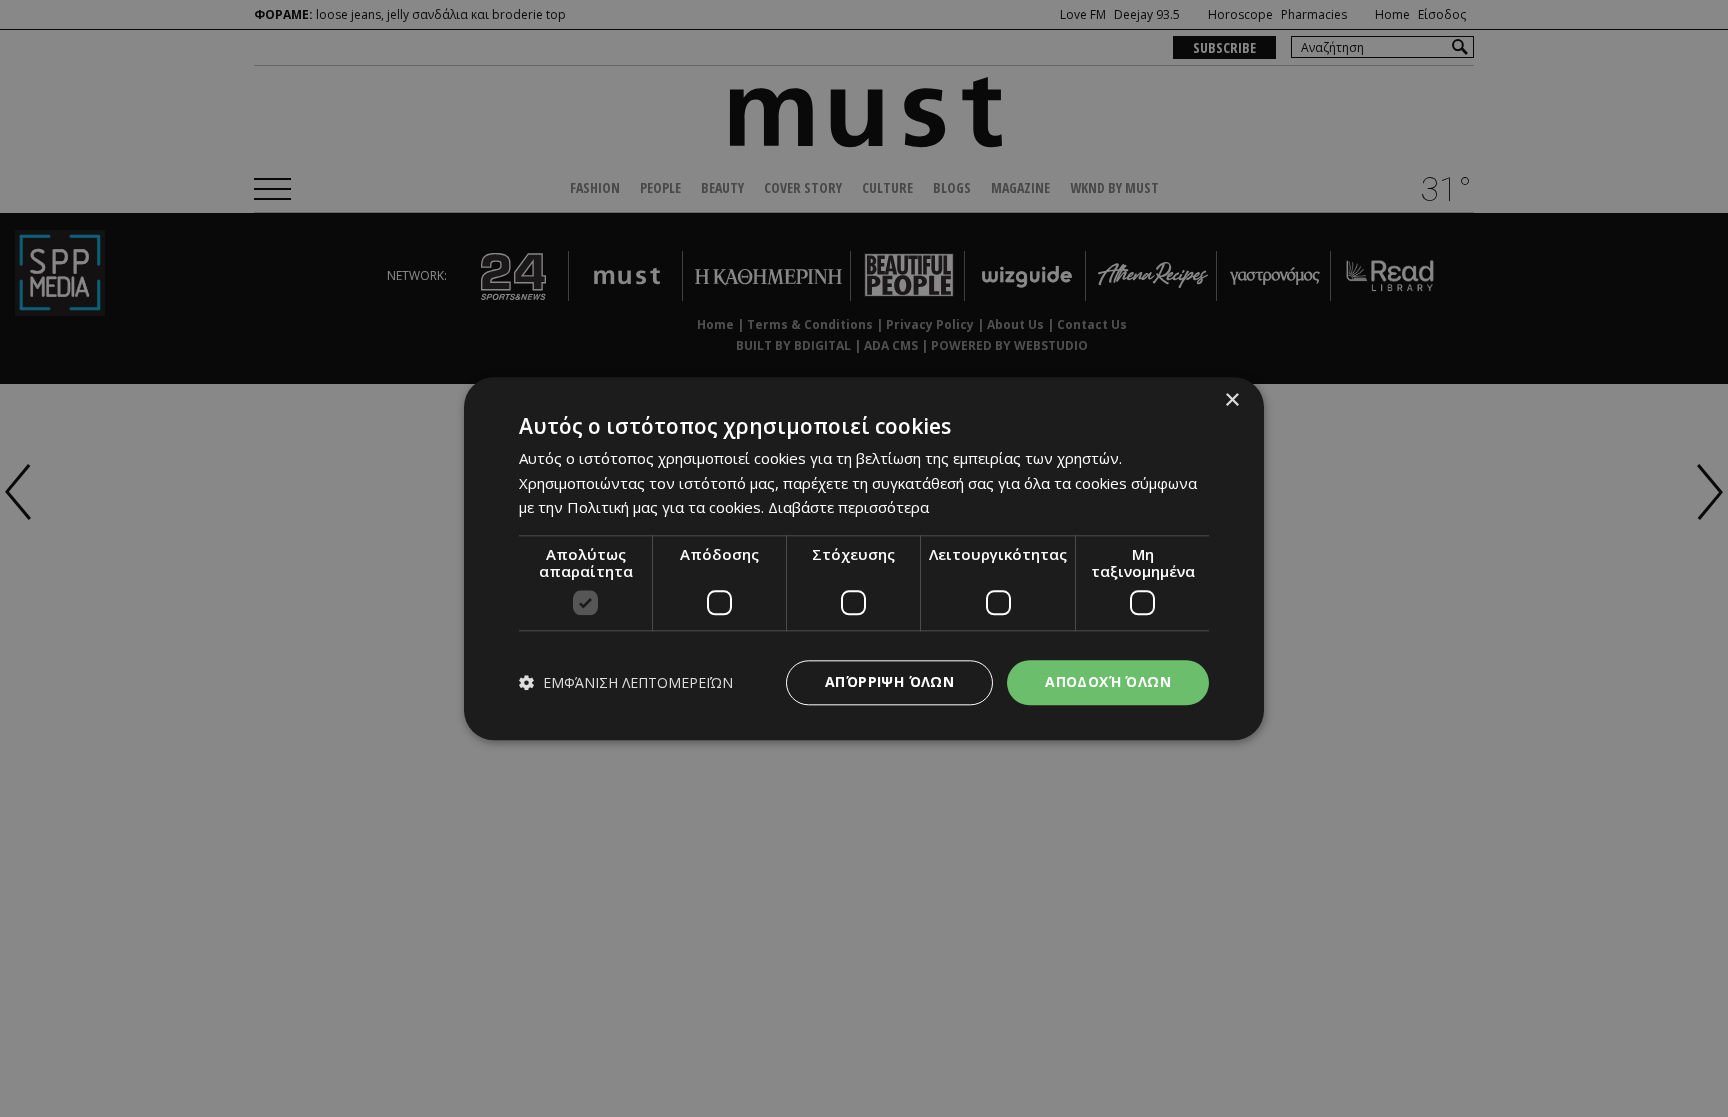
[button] (626, 682)
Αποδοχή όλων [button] (1108, 681)
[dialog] (864, 558)
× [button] (1231, 400)
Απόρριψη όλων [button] (889, 681)
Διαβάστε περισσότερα (848, 508)
